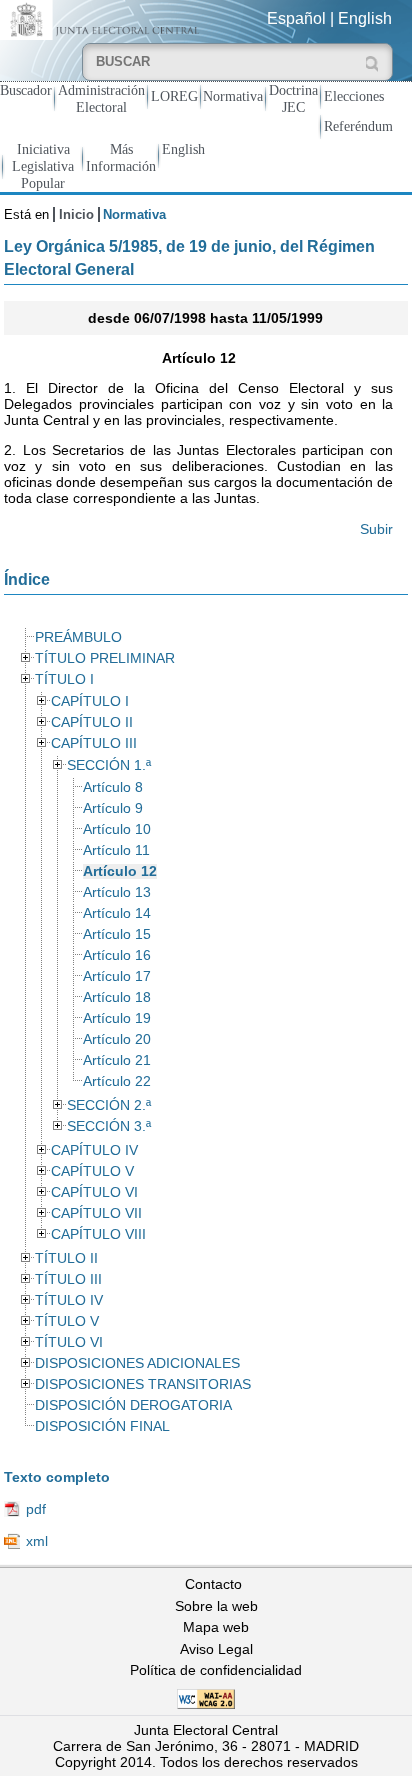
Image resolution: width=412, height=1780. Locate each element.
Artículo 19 (117, 1018)
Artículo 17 (117, 976)
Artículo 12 (120, 871)
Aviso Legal (216, 1649)
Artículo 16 (117, 955)
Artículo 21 (117, 1060)
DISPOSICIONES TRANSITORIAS (143, 1384)
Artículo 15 (117, 934)
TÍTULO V (67, 1321)
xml (37, 1541)
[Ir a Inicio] (103, 18)
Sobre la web (216, 1606)
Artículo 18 (117, 997)
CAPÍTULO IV (94, 1150)
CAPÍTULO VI (94, 1192)
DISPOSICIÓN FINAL (102, 1426)
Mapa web (216, 1627)
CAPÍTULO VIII (98, 1234)
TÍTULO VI (69, 1342)
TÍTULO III (68, 1279)
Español (296, 18)
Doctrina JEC (293, 98)
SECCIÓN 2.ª (109, 1105)
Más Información (121, 157)
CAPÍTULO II (92, 722)
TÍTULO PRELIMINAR (105, 658)
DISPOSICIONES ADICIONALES (137, 1363)
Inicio (76, 214)
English (365, 18)
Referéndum (358, 126)
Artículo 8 (113, 787)
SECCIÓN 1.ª (109, 765)
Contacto (213, 1584)
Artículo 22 (117, 1081)
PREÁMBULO (78, 637)
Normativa (233, 96)
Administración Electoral (101, 98)
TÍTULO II (66, 1258)
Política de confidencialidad (216, 1670)
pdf (36, 1509)
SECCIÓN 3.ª (109, 1126)
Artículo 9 (113, 808)
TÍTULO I (64, 679)
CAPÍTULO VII (96, 1213)
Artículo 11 (116, 850)
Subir (376, 529)
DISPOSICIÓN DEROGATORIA (133, 1405)
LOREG (174, 96)
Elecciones (354, 96)
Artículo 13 (117, 892)
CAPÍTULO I (90, 701)
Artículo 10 (117, 829)
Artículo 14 (117, 913)
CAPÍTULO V (92, 1171)
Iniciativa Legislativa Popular (43, 166)
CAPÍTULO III (94, 743)
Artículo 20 (117, 1039)
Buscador (26, 90)
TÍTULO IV (69, 1300)
